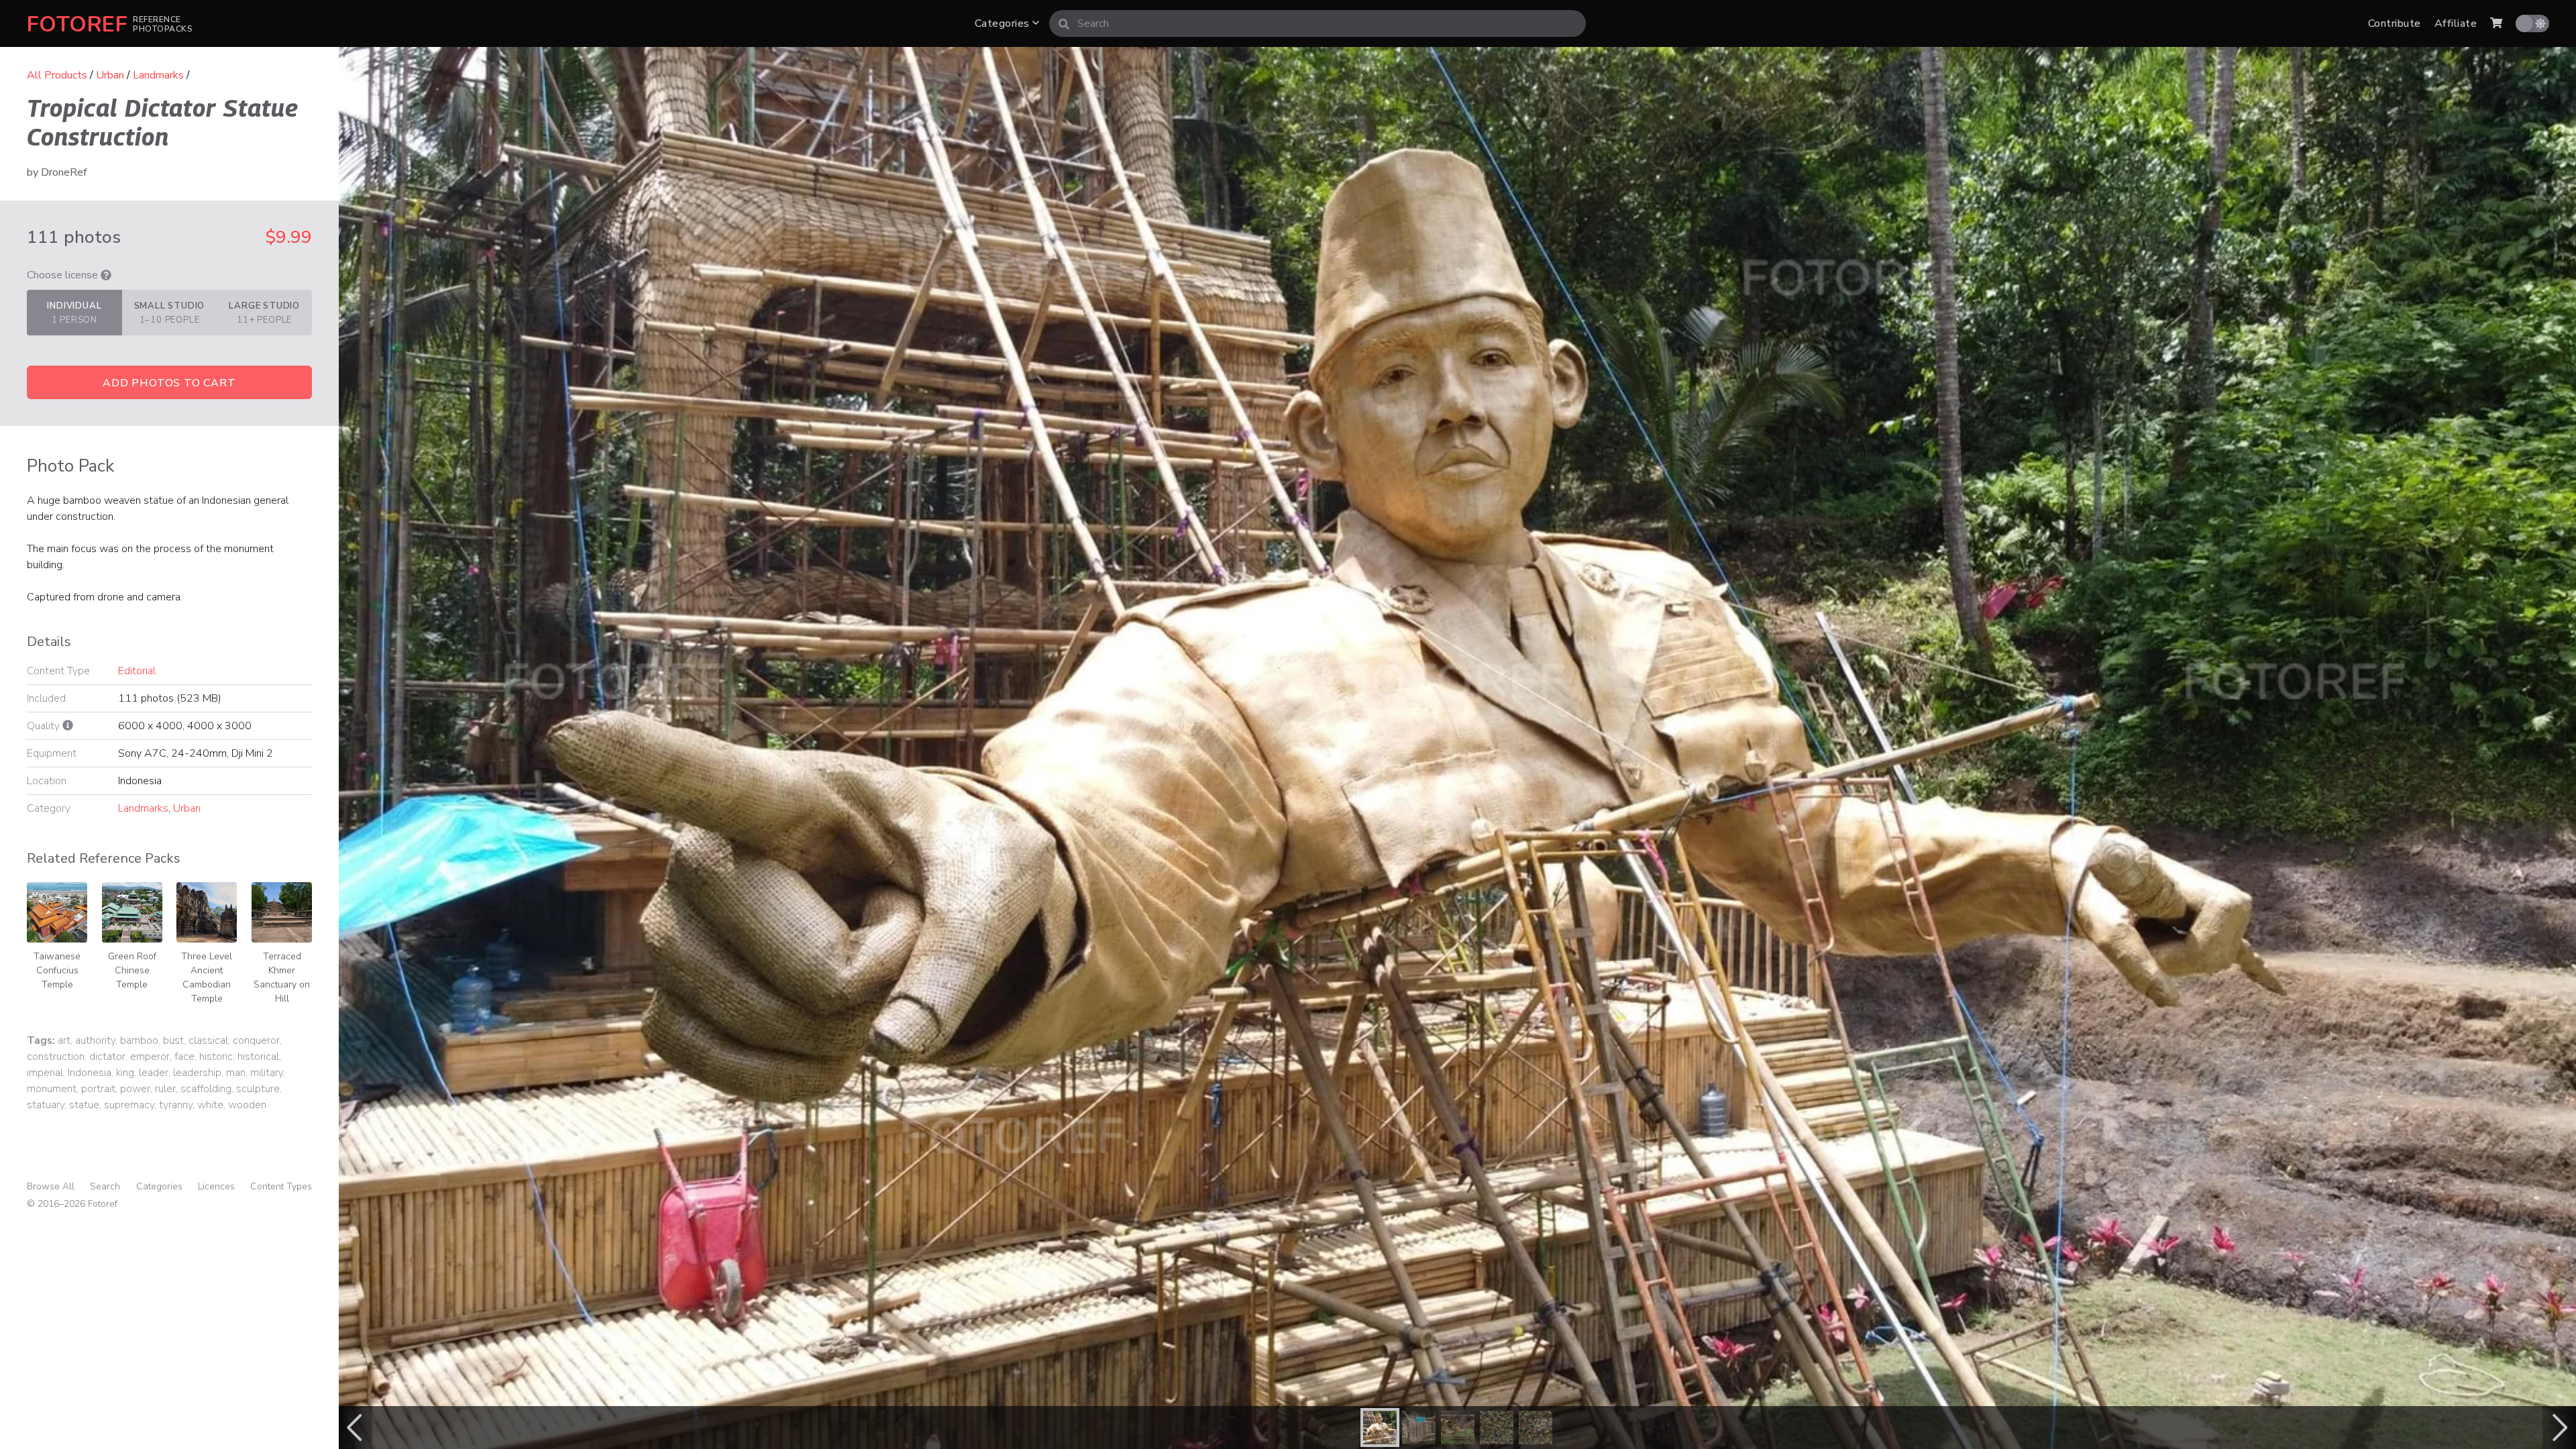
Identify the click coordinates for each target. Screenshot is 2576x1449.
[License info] (106, 275)
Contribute (2395, 23)
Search (105, 1186)
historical (258, 1057)
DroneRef (64, 172)
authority (95, 1040)
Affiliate (2456, 23)
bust (173, 1040)
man (236, 1073)
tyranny (176, 1105)
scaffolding (206, 1089)
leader (154, 1073)
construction (56, 1057)
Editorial (137, 671)
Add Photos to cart (169, 383)
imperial (45, 1073)
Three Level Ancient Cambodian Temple (207, 977)
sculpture (258, 1089)
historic (216, 1057)
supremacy (129, 1105)
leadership (197, 1073)
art (64, 1040)
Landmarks (158, 75)
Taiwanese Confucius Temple (57, 970)
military (267, 1073)
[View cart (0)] (2496, 23)
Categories (1004, 23)
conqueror (256, 1040)
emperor (150, 1057)
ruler (165, 1089)
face (184, 1057)
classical (208, 1040)
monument (52, 1089)
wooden (247, 1105)
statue (84, 1105)
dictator (107, 1057)
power (135, 1089)
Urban (110, 75)
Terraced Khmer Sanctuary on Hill (282, 977)
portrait (98, 1089)
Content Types (281, 1186)
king (125, 1073)
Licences (216, 1186)
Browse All (51, 1186)
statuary (46, 1105)
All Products (57, 75)
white (210, 1105)
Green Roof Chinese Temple (132, 970)
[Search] (1064, 23)
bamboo (139, 1040)
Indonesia (90, 1073)
